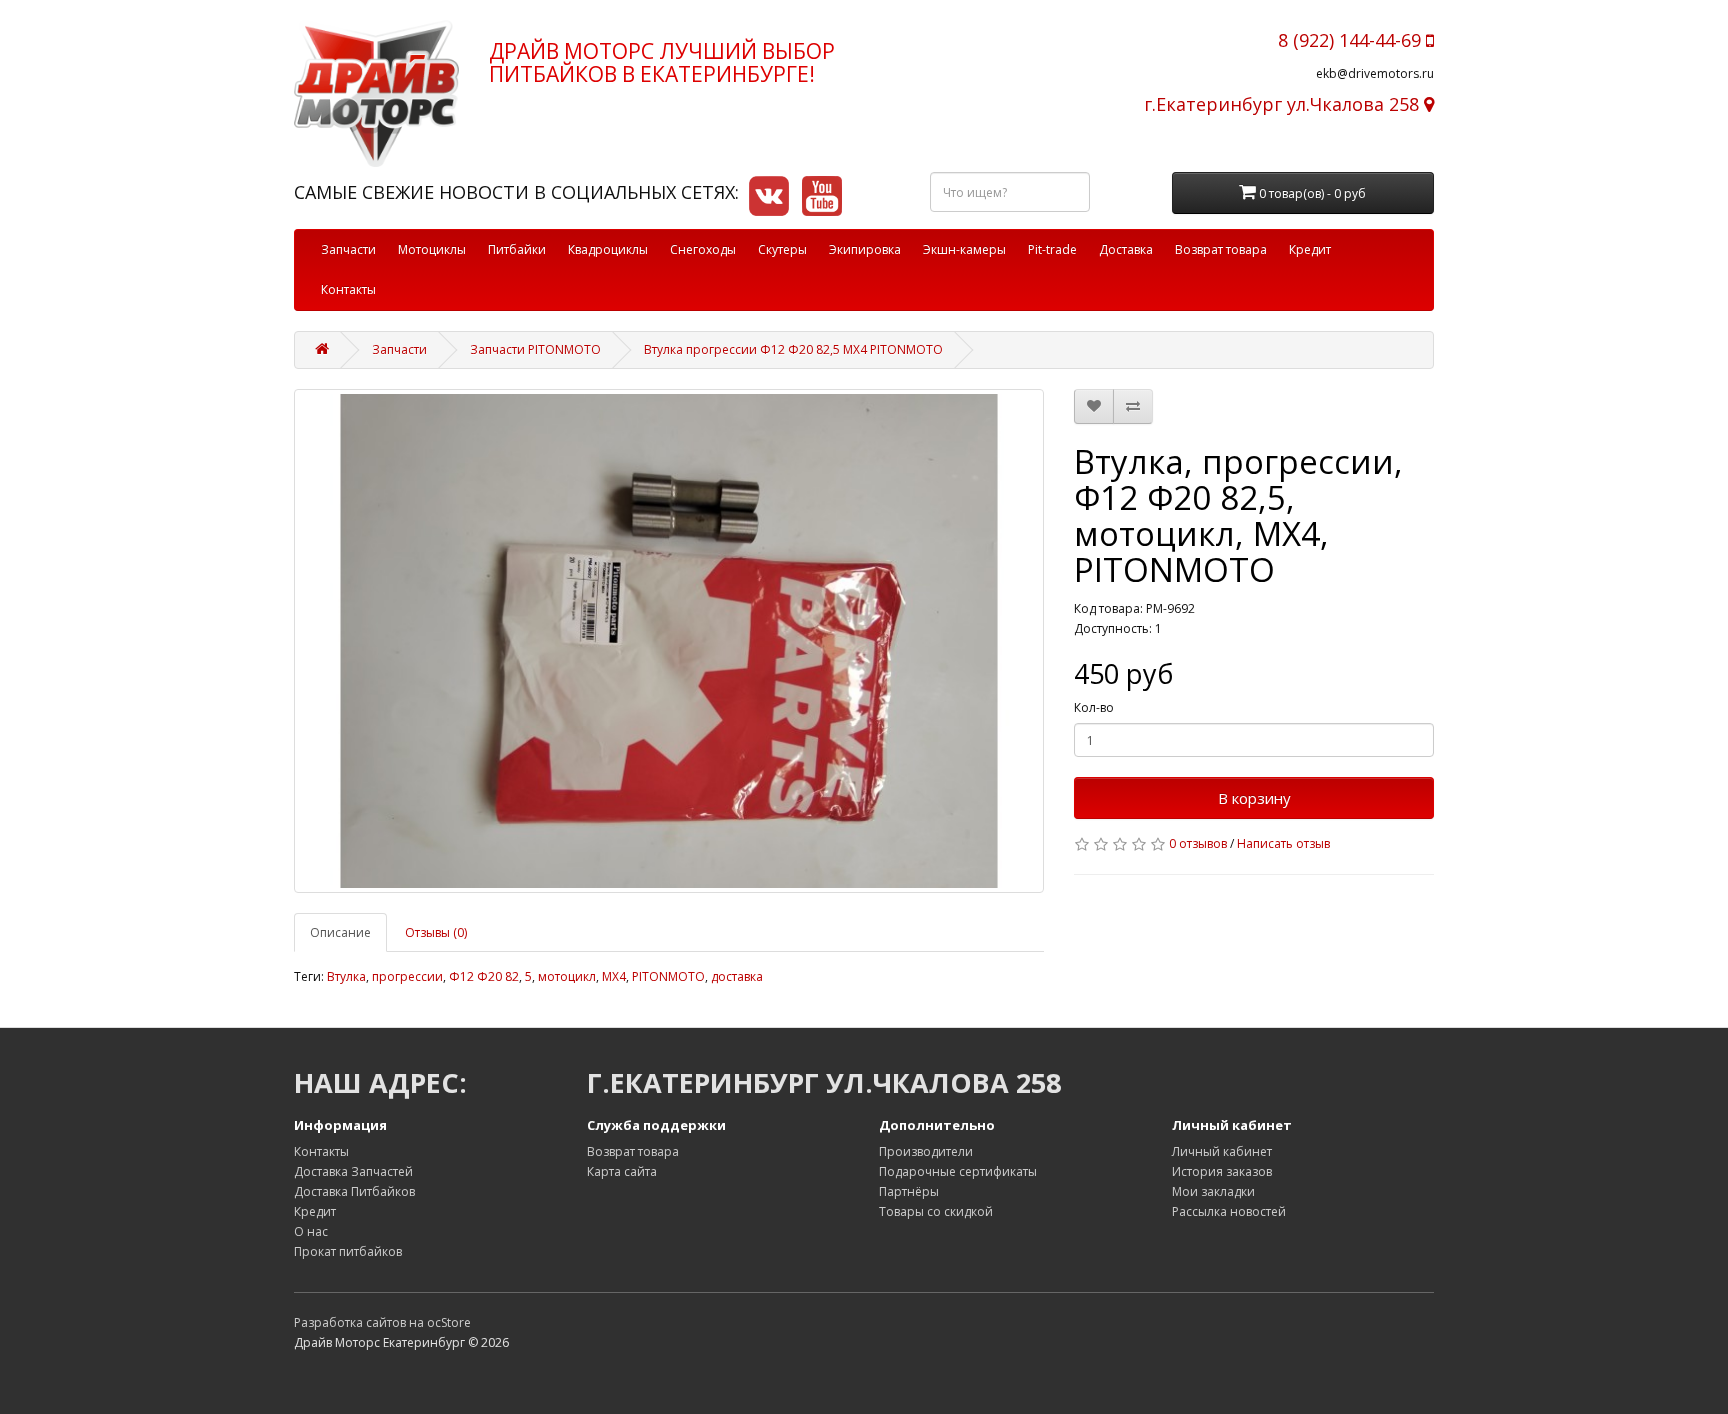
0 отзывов (1198, 843)
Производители (926, 1151)
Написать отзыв (1283, 843)
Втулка (346, 976)
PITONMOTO (668, 976)
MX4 (614, 976)
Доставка (1126, 249)
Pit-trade (1052, 249)
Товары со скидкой (936, 1211)
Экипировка (865, 249)
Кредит (1310, 249)
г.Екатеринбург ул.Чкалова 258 (1284, 104)
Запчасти (348, 249)
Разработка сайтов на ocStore (382, 1322)
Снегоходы (703, 249)
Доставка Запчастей (353, 1171)
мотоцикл (567, 976)
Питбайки (517, 249)
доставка (737, 976)
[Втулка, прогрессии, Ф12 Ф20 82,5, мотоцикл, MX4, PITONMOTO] (669, 640)
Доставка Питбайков (354, 1191)
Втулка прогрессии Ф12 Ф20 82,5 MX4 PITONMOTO (793, 349)
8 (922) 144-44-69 (1352, 40)
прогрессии (407, 976)
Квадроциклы (608, 249)
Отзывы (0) (436, 932)
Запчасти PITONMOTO (535, 349)
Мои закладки (1213, 1191)
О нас (311, 1231)
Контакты (348, 289)
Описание (340, 932)
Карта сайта (622, 1171)
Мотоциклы (432, 249)
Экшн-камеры (964, 249)
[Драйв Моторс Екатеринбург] (376, 93)
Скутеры (782, 249)
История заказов (1222, 1171)
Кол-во (1094, 707)
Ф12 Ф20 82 (484, 976)
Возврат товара (1221, 249)
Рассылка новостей (1229, 1211)
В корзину (1254, 798)
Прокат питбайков (348, 1251)
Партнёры (909, 1191)
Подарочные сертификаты (958, 1171)
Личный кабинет (1222, 1151)
